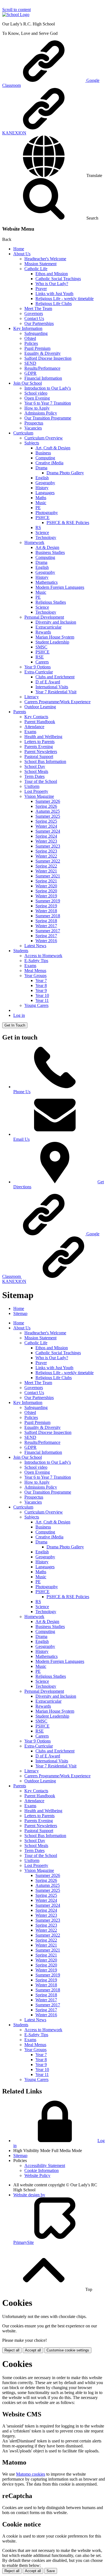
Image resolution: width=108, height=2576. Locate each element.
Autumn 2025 (48, 811)
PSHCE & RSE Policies (68, 523)
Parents (20, 712)
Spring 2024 (46, 836)
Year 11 (42, 1000)
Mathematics (47, 582)
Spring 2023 (46, 851)
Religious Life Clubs (54, 304)
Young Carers (36, 1005)
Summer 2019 (48, 901)
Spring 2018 (46, 921)
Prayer (41, 289)
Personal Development (44, 617)
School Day (35, 766)
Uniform (32, 786)
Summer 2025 (48, 816)
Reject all (12, 2350)
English (42, 478)
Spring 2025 (46, 821)
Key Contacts (36, 717)
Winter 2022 (46, 856)
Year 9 (41, 990)
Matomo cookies (31, 2474)
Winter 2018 (46, 911)
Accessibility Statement (45, 2165)
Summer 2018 (48, 916)
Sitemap (20, 1313)
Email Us (21, 1139)
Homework (34, 542)
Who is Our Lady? (52, 284)
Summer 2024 (48, 831)
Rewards (43, 632)
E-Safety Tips (36, 961)
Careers (42, 662)
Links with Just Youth (54, 294)
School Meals (36, 771)
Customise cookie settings (68, 2350)
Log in (19, 1015)
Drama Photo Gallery (65, 473)
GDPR (30, 373)
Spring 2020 (46, 891)
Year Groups (35, 976)
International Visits (52, 687)
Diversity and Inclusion (56, 622)
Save (51, 2571)
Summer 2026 (48, 801)
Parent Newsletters (41, 752)
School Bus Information (45, 761)
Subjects (32, 443)
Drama (41, 468)
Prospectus (34, 423)
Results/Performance (42, 368)
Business (43, 453)
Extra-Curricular (39, 672)
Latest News (35, 946)
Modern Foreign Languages (60, 587)
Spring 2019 (46, 906)
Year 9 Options (38, 667)
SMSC (41, 647)
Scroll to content (16, 10)
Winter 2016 (46, 941)
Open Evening (37, 398)
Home (19, 249)
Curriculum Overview (44, 438)
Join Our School (28, 383)
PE (38, 508)
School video (36, 393)
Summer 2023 (48, 846)
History (42, 488)
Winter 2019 (46, 896)
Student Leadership (52, 642)
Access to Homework (43, 956)
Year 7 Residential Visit (56, 692)
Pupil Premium (37, 348)
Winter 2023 (46, 841)
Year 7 (41, 980)
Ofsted (30, 338)
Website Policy (37, 2175)
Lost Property (36, 791)
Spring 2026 (46, 806)
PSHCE (43, 518)
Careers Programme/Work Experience (57, 702)
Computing (45, 458)
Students (21, 951)
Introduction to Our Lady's (48, 388)
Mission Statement (40, 264)
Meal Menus (35, 971)
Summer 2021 (48, 876)
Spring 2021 (46, 881)
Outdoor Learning (40, 707)
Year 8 (41, 985)
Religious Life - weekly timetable (65, 299)
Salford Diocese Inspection (48, 358)
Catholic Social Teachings (58, 279)
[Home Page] (16, 15)
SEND (30, 363)
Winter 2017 (46, 926)
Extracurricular (48, 627)
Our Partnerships (39, 323)
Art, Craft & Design (53, 448)
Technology (46, 537)
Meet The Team (38, 308)
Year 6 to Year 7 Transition (48, 403)
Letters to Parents (39, 742)
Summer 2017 (48, 931)
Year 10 (42, 995)
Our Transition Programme (48, 418)
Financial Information (43, 378)
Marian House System (55, 637)
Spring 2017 (46, 936)
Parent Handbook (40, 722)
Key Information (28, 328)
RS (38, 528)
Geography (45, 483)
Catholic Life (36, 269)
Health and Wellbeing (43, 737)
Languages (45, 493)
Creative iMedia (49, 463)
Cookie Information (42, 2170)
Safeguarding (36, 333)
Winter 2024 (46, 826)
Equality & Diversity (43, 353)
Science (42, 532)
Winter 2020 (46, 886)
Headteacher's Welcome (45, 259)
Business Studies (50, 552)
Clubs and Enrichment (55, 677)
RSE (40, 657)
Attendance (34, 727)
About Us (22, 254)
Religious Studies (51, 602)
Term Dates (34, 776)
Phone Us (22, 1092)
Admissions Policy (41, 413)
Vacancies (33, 428)
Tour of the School (41, 781)
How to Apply (37, 408)
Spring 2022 (46, 866)
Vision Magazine (39, 796)
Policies (31, 343)
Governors (34, 313)
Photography (47, 513)
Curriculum (23, 433)
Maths (41, 498)
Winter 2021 (46, 871)
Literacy (32, 697)
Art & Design (47, 547)
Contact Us (34, 318)
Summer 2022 (48, 861)
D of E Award (48, 682)
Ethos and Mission (52, 274)
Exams (30, 732)
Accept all (33, 2350)
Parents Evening (39, 747)
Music (41, 503)
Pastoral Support (39, 756)
